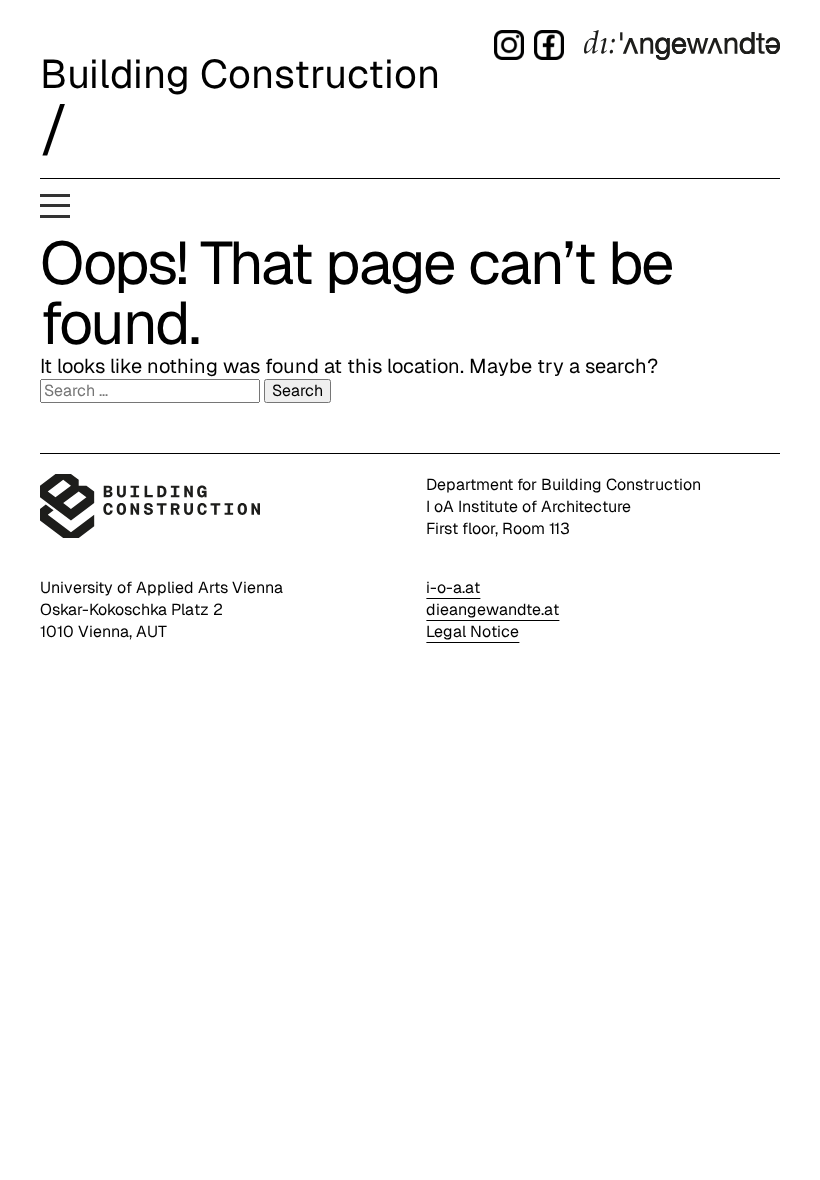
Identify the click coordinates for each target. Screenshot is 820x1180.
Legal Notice (472, 631)
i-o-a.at (453, 587)
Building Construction (240, 74)
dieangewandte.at (492, 609)
